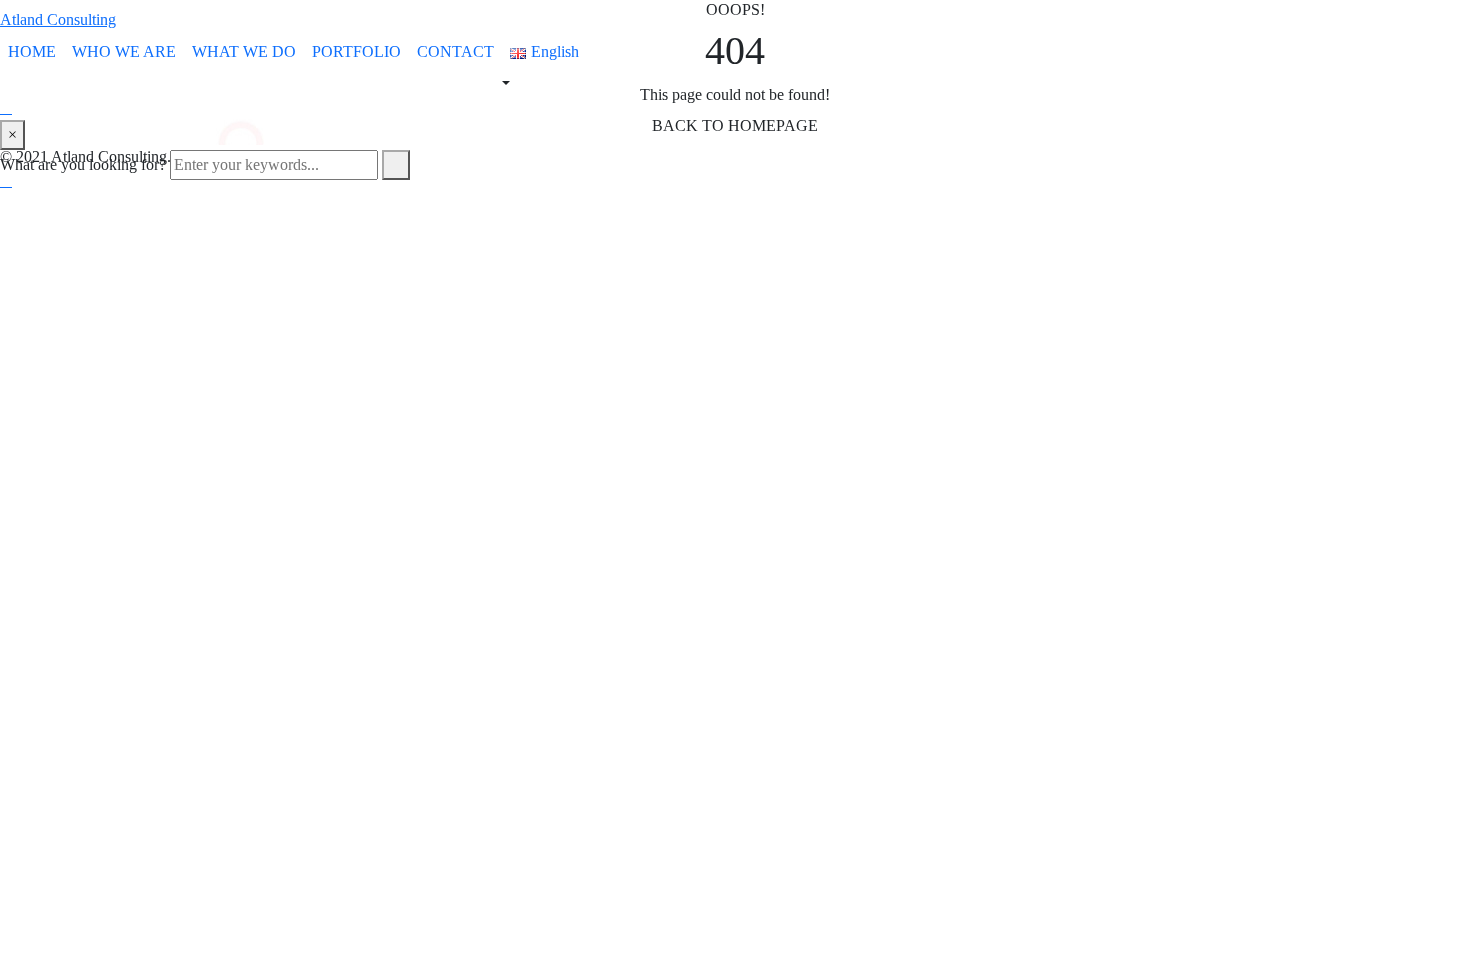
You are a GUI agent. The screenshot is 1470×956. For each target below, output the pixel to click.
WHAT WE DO (244, 51)
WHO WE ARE (124, 51)
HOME (32, 51)
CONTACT (455, 51)
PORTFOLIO (356, 51)
